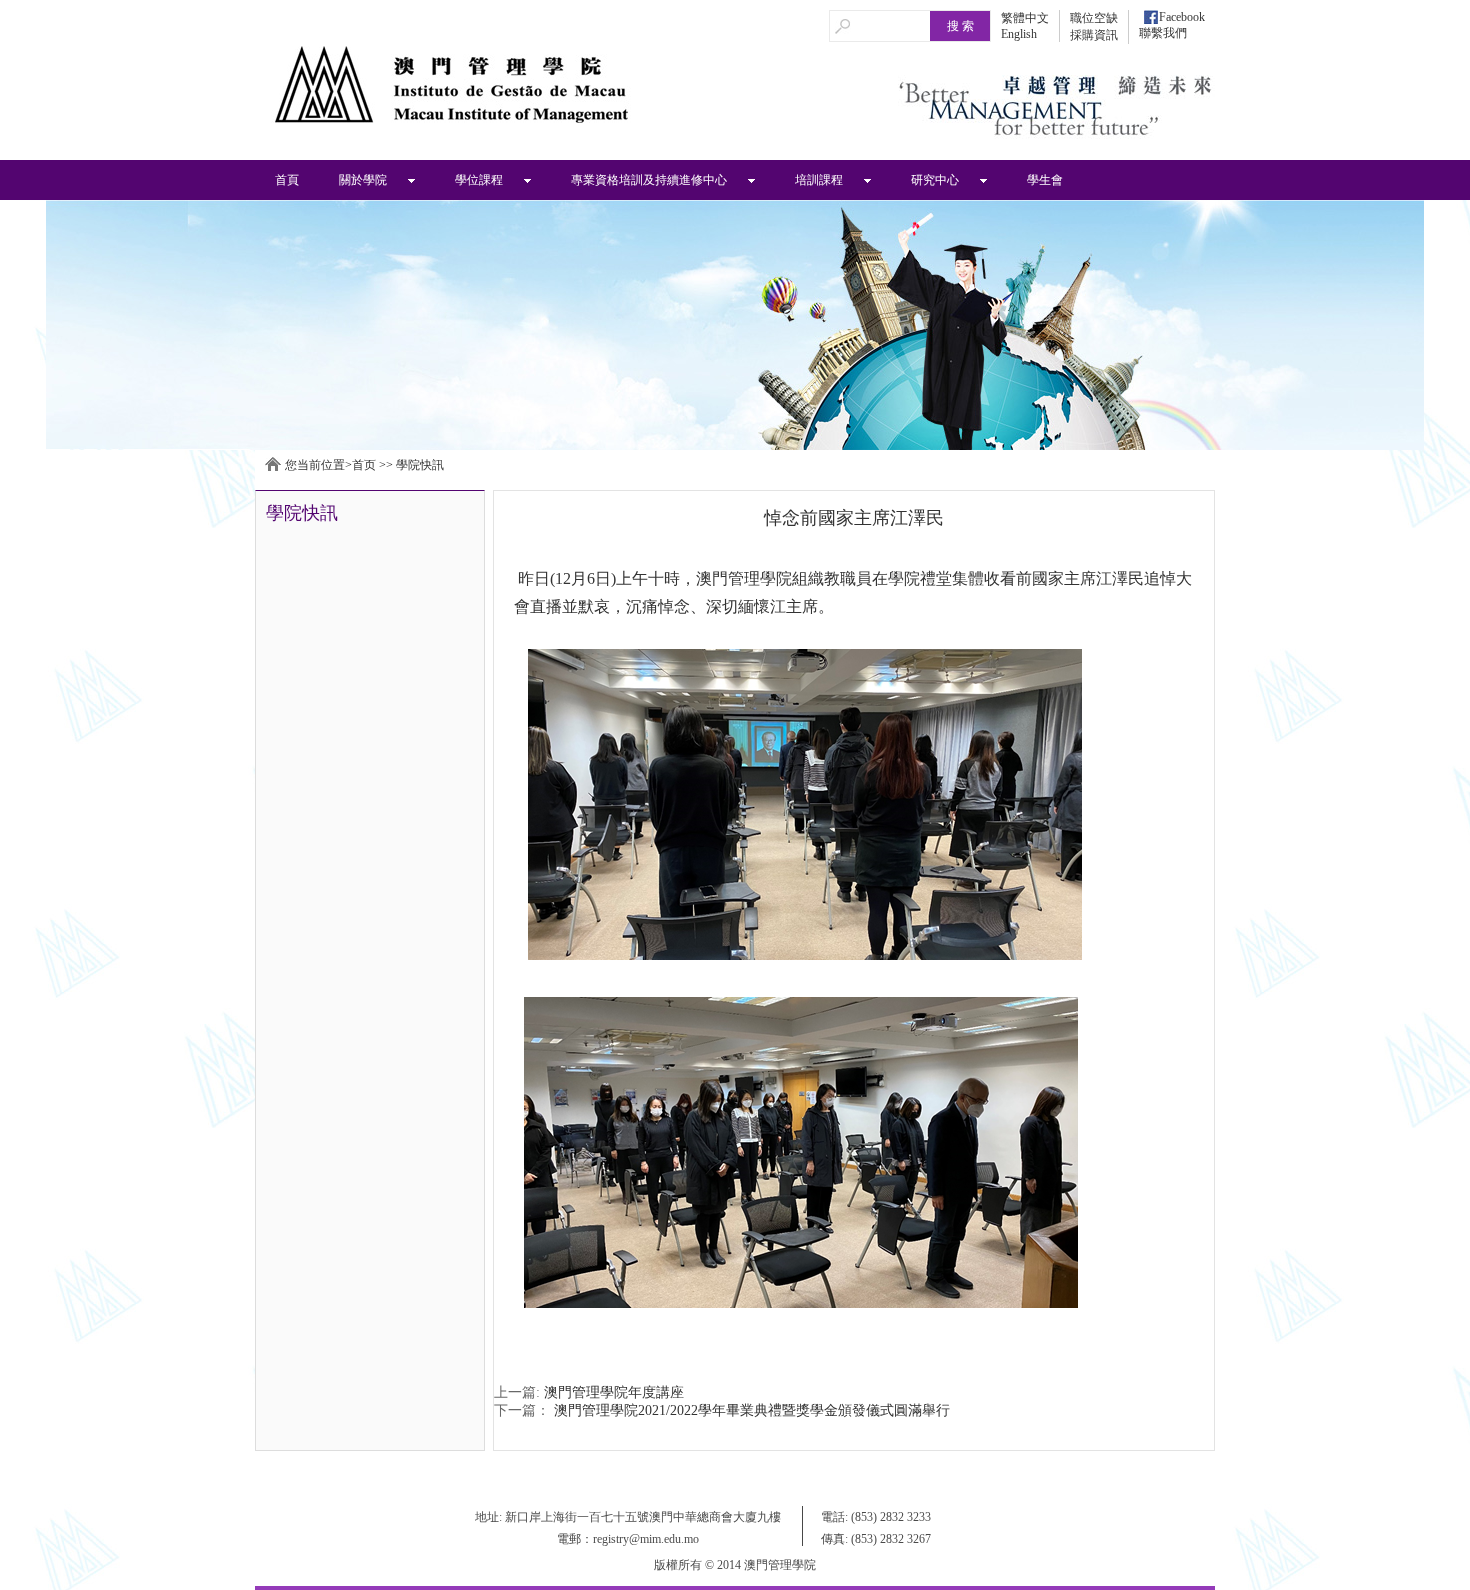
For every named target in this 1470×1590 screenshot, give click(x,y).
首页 (364, 465)
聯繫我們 (1163, 33)
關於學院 (363, 180)
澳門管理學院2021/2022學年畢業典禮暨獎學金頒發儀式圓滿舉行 (752, 1410)
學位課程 (479, 180)
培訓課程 (819, 180)
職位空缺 (1094, 18)
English (1019, 34)
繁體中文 (1025, 18)
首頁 (287, 180)
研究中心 (935, 180)
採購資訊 (1094, 35)
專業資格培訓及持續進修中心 (649, 180)
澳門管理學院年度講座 (614, 1392)
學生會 (1045, 180)
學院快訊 (420, 465)
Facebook (1182, 17)
